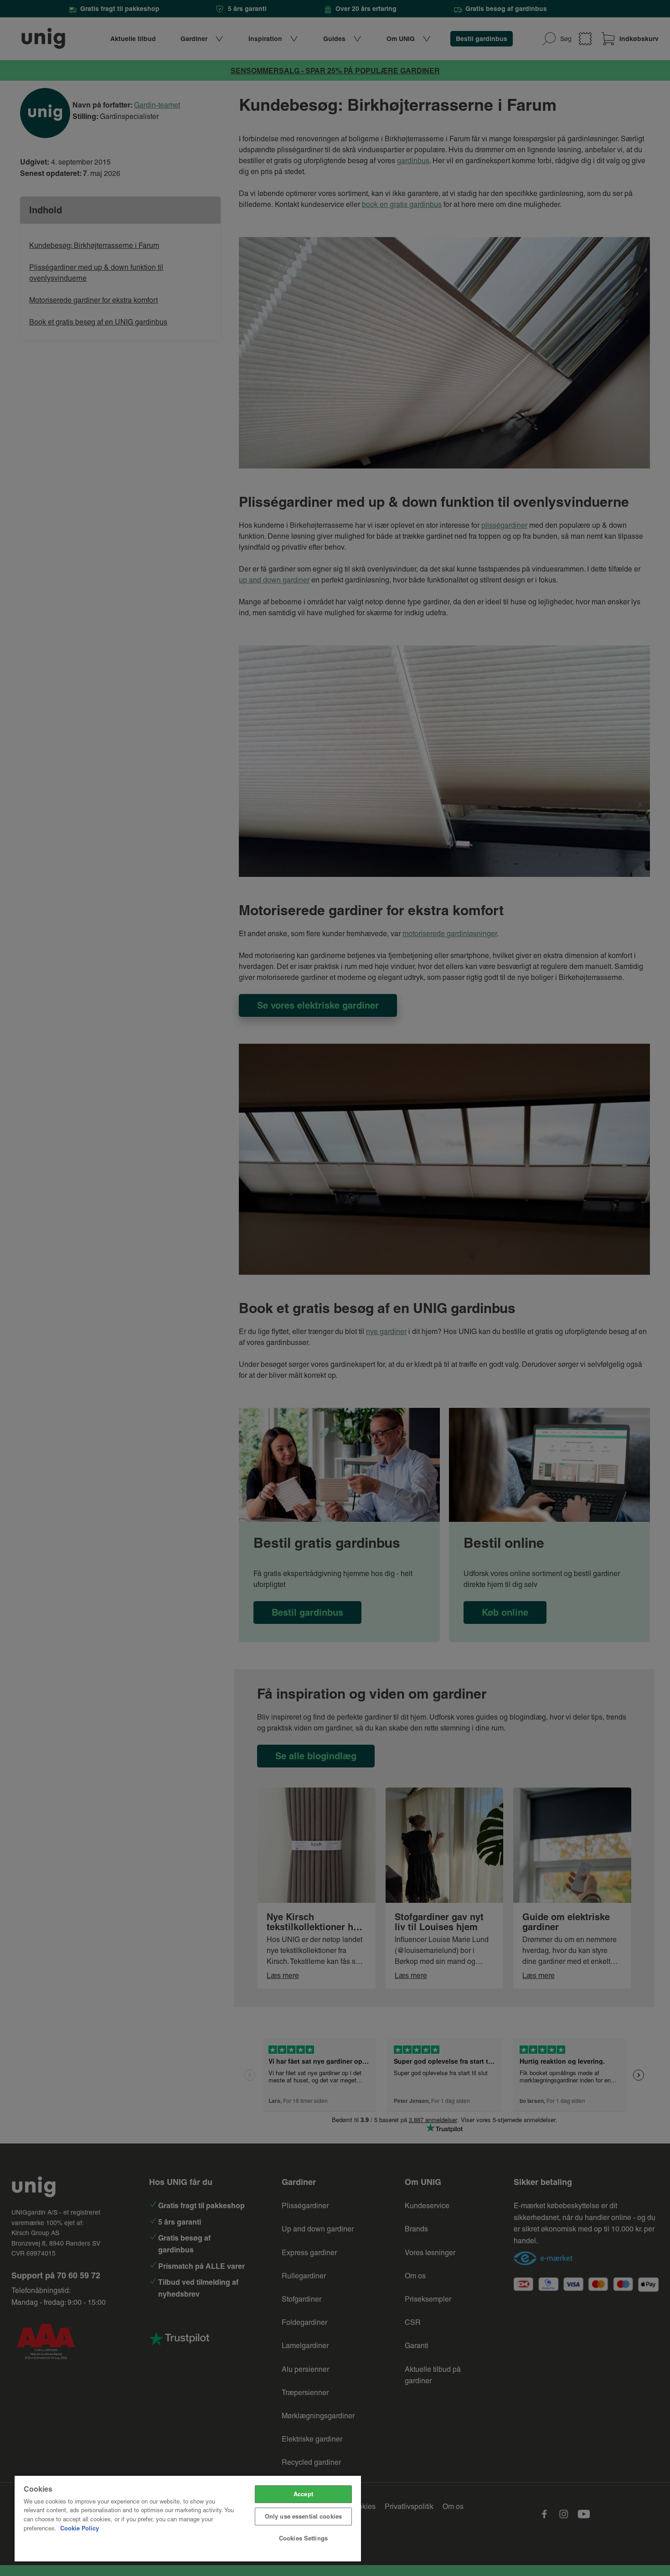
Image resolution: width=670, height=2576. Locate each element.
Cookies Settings (303, 2538)
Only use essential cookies (303, 2516)
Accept (303, 2494)
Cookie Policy (80, 2528)
